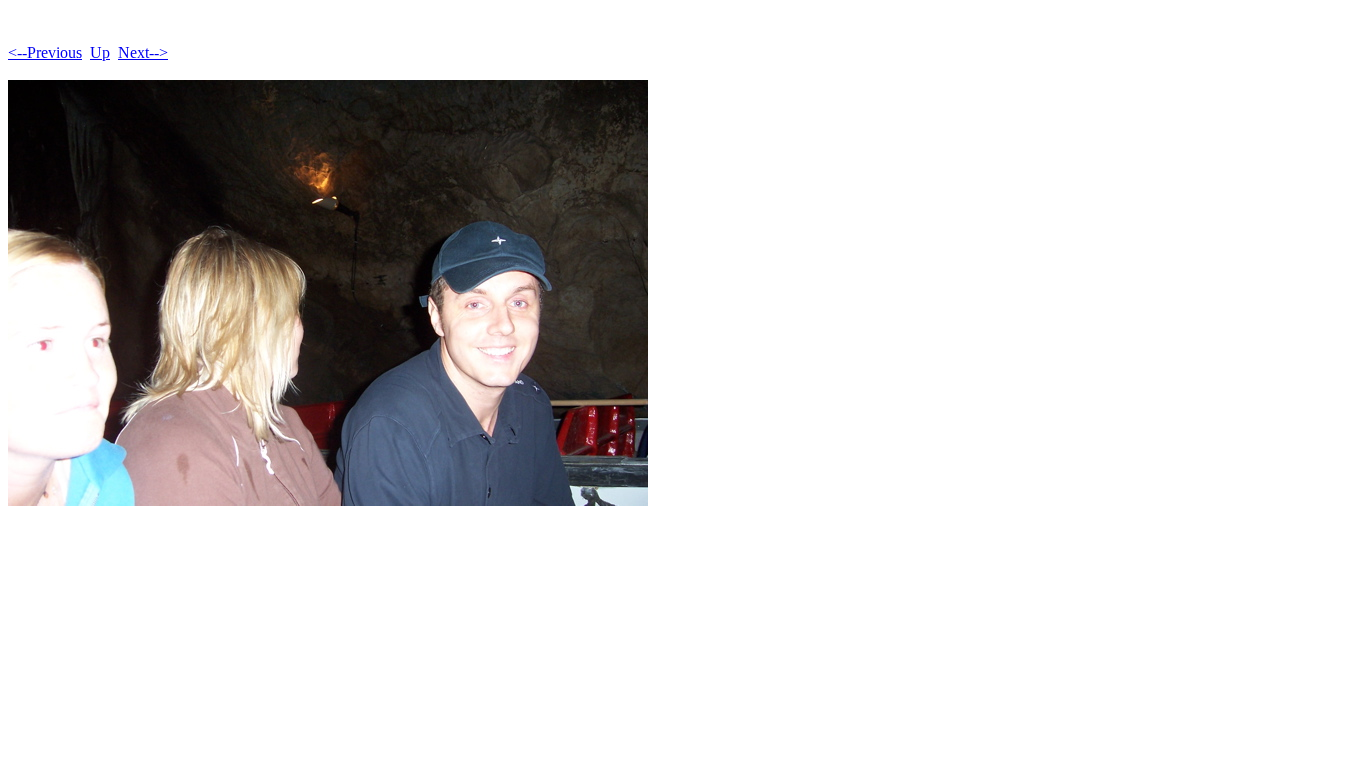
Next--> (143, 52)
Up (100, 52)
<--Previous (45, 52)
